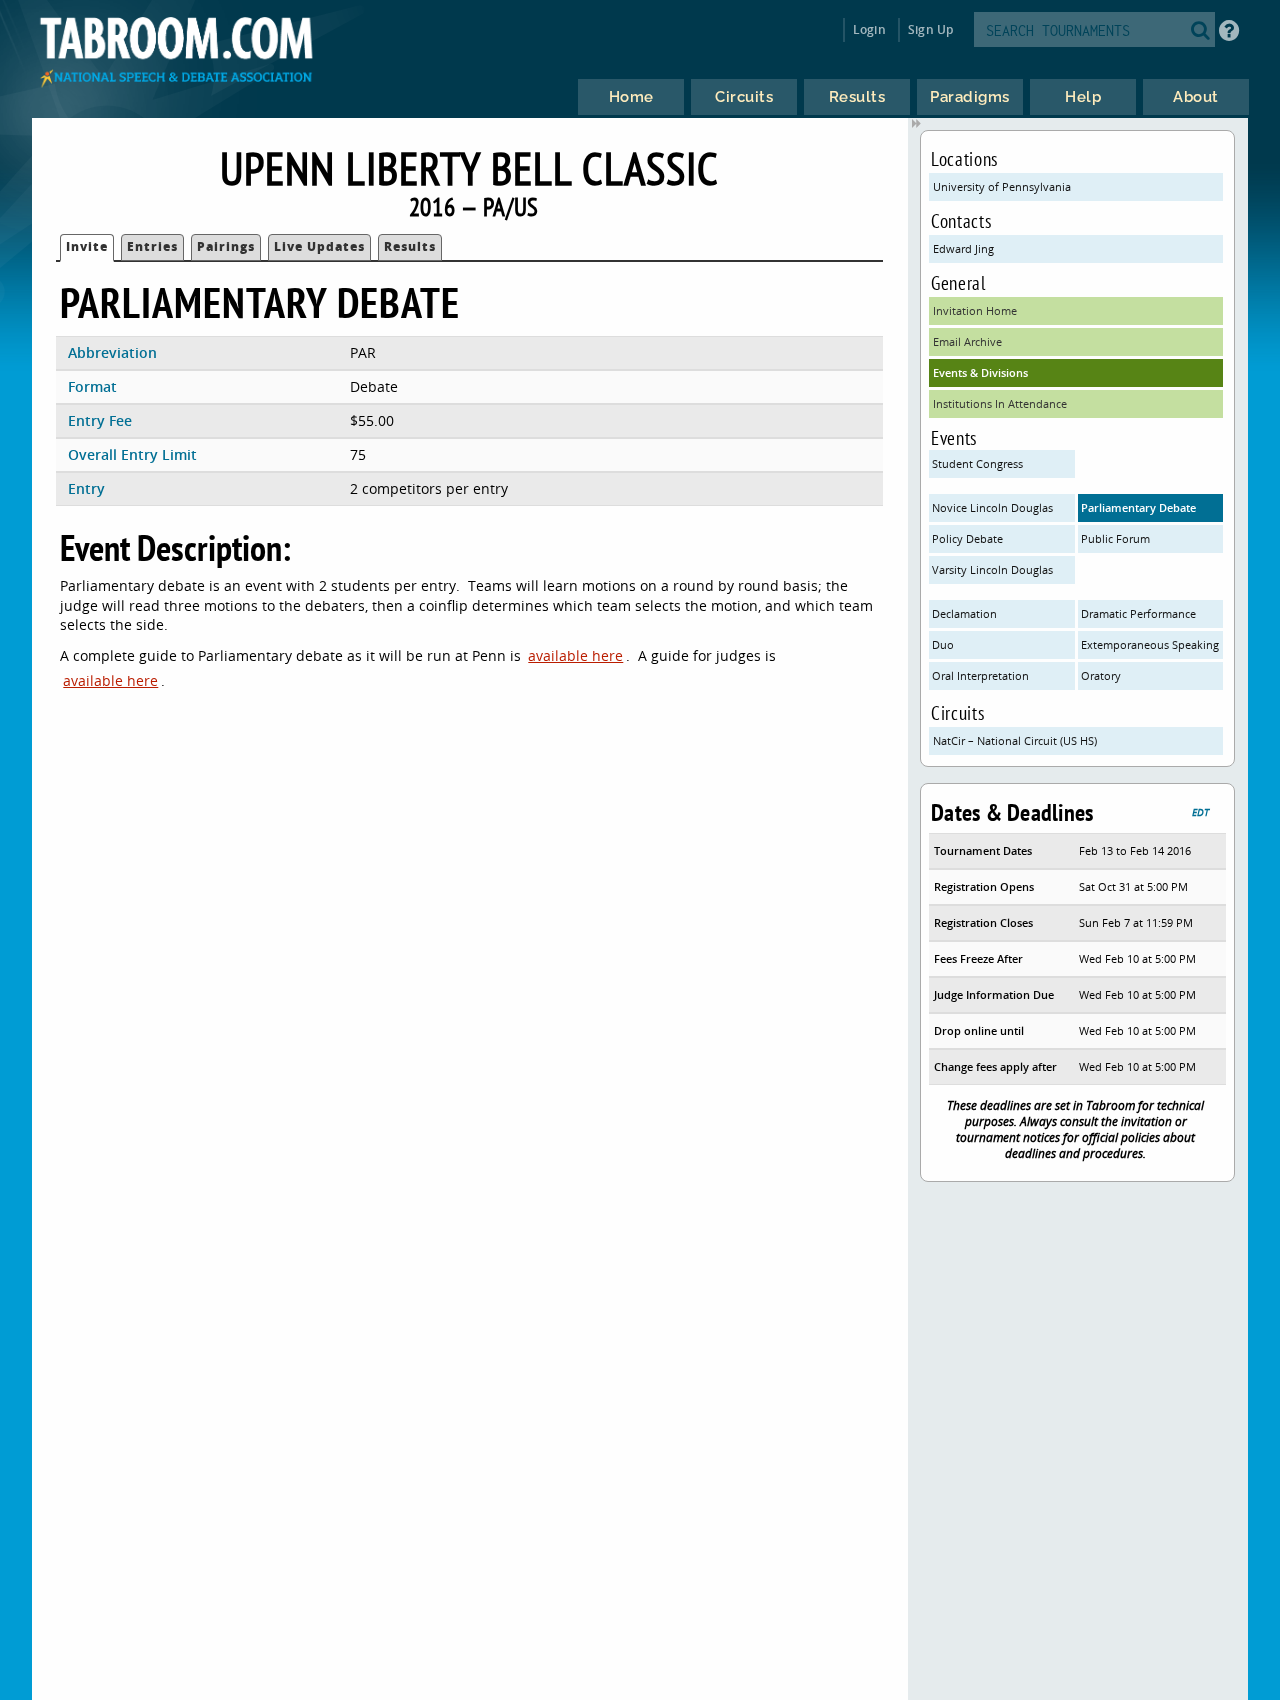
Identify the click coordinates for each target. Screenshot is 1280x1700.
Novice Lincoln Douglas (992, 507)
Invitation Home (975, 310)
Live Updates (319, 246)
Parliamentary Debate (1138, 507)
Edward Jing (963, 248)
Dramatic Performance (1138, 613)
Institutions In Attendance (1000, 403)
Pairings (226, 246)
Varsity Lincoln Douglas (992, 569)
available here (575, 655)
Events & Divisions (980, 372)
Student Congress (977, 463)
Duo (943, 644)
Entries (152, 246)
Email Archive (967, 341)
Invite (87, 246)
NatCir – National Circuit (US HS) (1015, 740)
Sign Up (930, 29)
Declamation (964, 613)
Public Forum (1115, 538)
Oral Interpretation (980, 675)
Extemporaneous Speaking (1150, 644)
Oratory (1101, 675)
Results (410, 246)
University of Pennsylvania (1002, 186)
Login (869, 29)
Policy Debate (967, 538)
